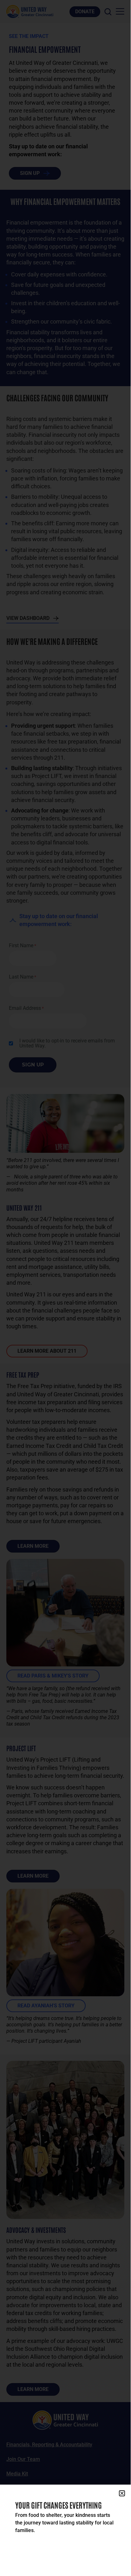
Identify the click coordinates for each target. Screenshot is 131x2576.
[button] (122, 2493)
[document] (65, 1285)
